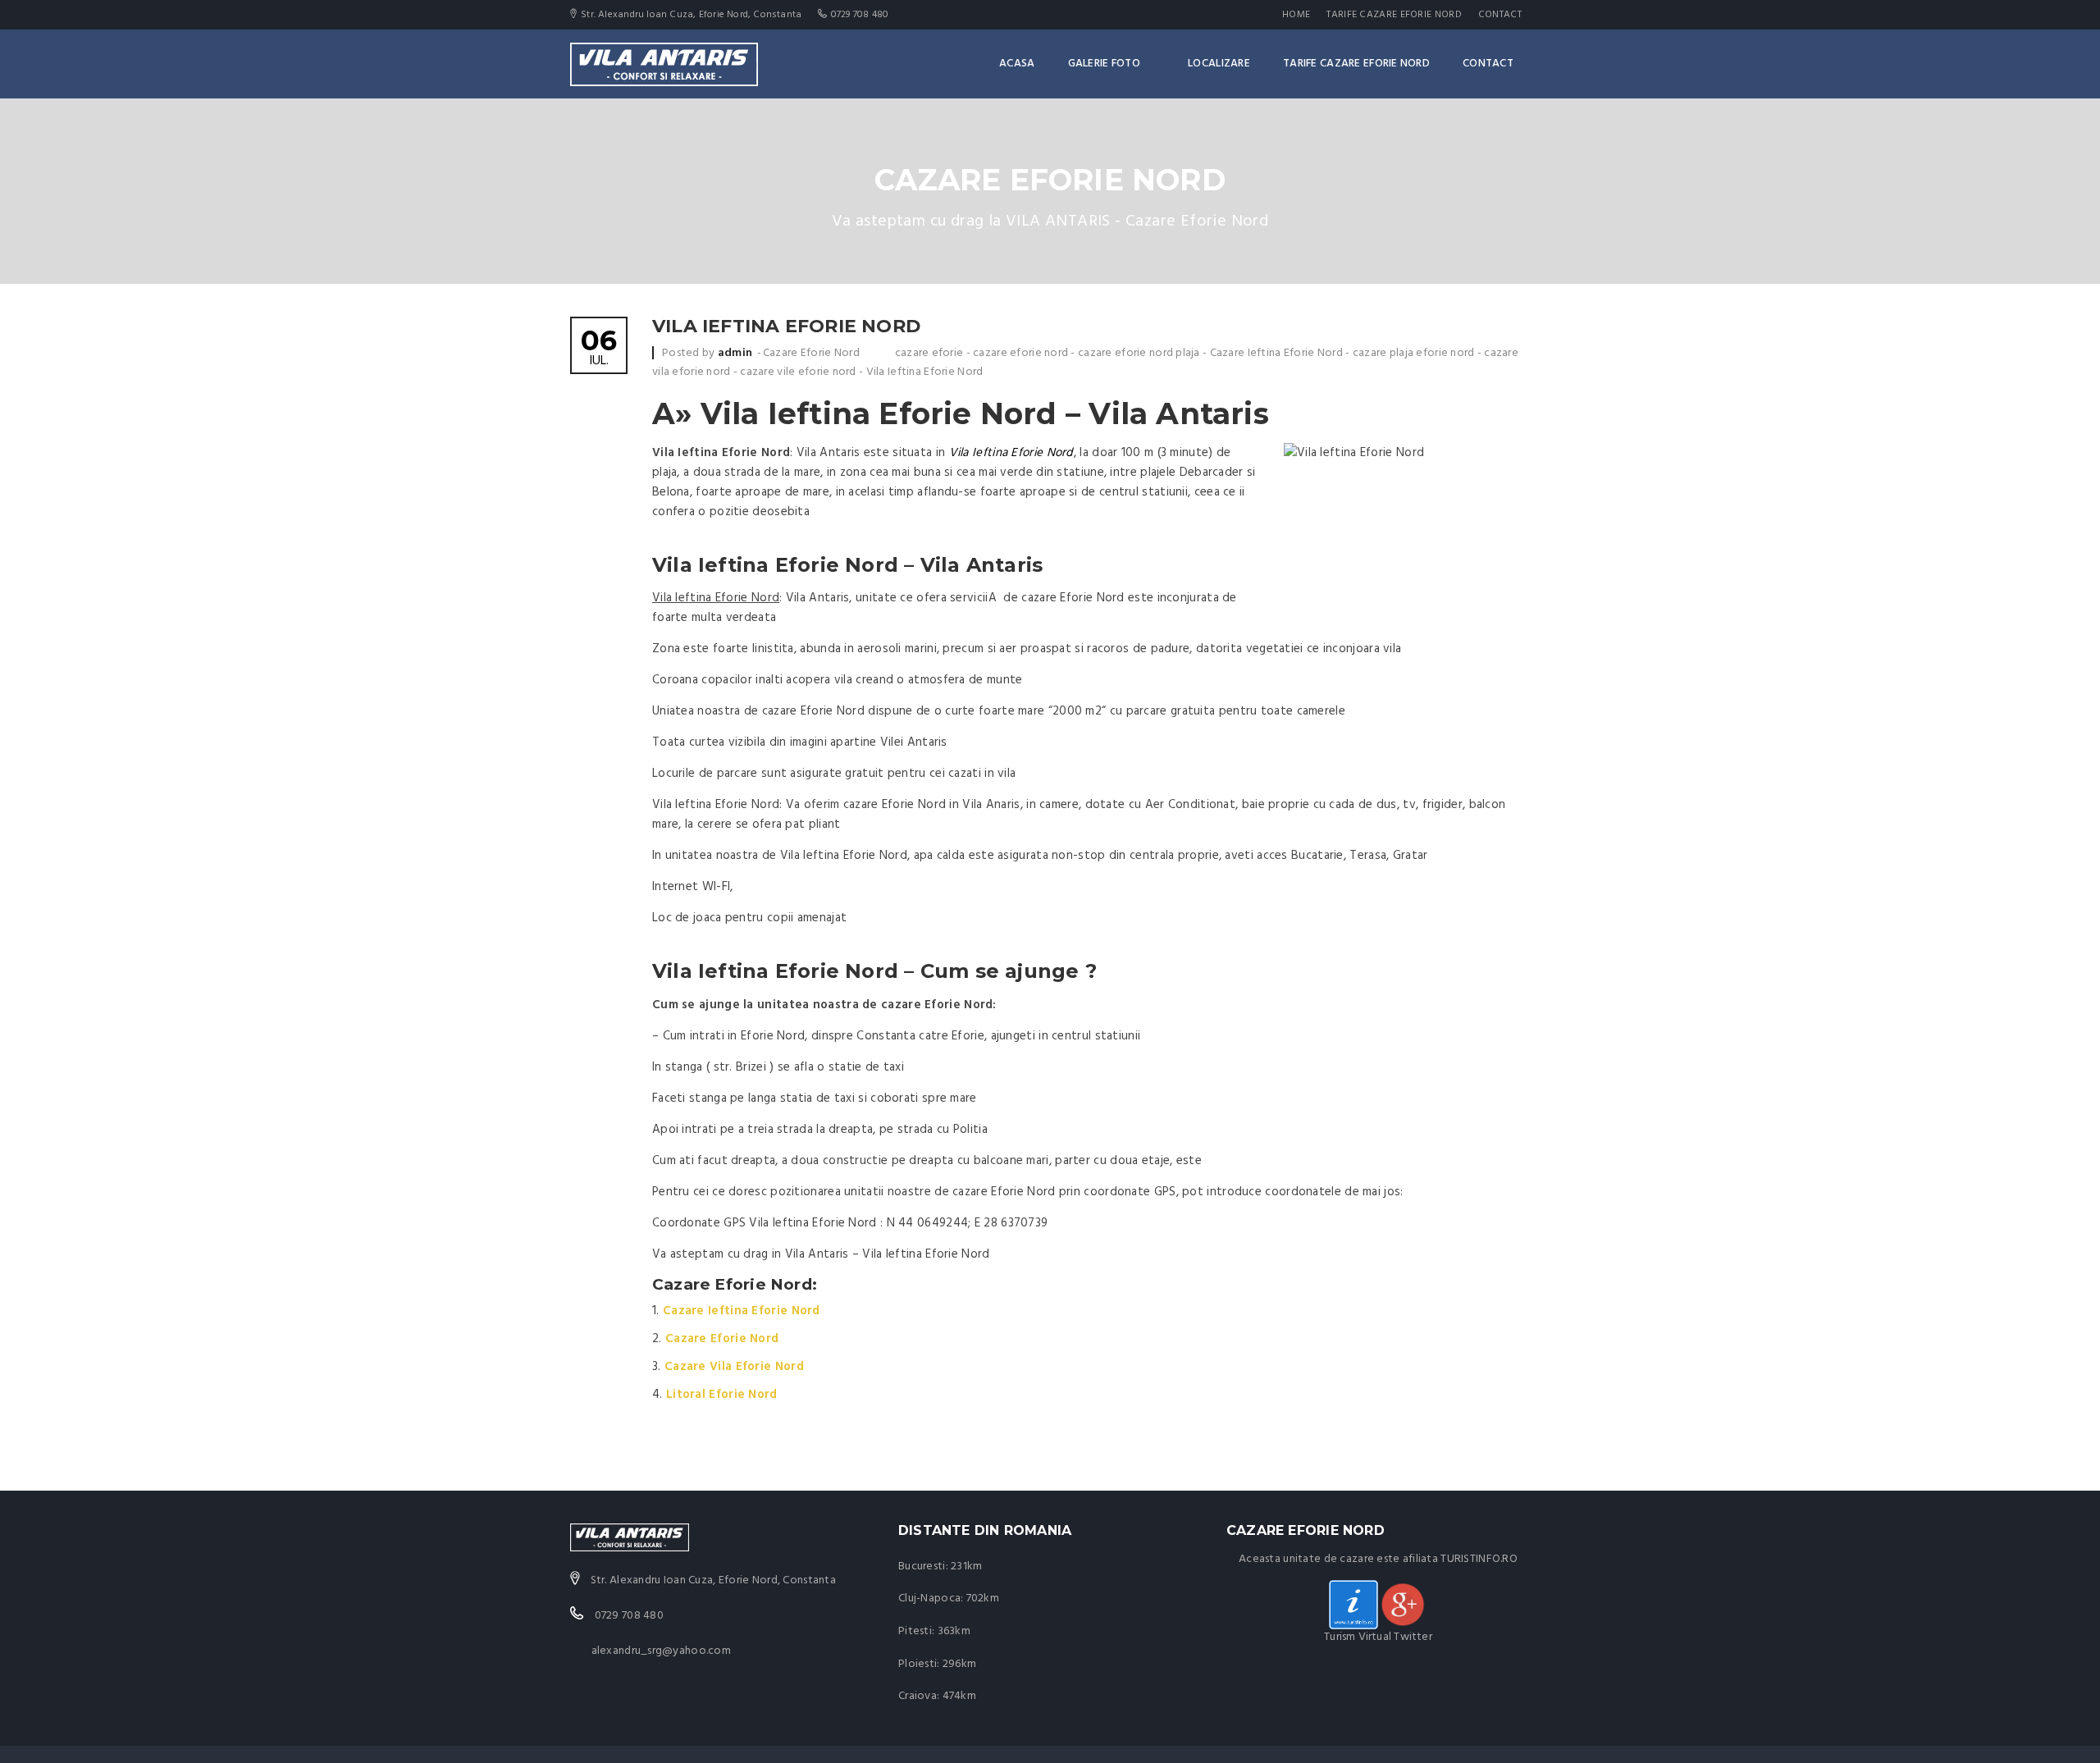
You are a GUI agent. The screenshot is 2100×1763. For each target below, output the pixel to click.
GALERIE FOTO (1104, 64)
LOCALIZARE (1219, 64)
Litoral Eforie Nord (722, 1395)
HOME (1296, 15)
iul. (599, 349)
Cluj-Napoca (929, 1599)
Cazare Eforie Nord (811, 353)
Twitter (1413, 1637)
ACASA (1017, 64)
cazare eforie (929, 353)
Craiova (918, 1696)
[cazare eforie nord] (1403, 1605)
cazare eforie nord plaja (1139, 353)
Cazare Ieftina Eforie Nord (1276, 353)
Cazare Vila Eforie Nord (734, 1367)
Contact (1500, 15)
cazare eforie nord (1020, 353)
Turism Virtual (1358, 1637)
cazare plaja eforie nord (1414, 353)
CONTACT (1488, 64)
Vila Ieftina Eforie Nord (925, 372)
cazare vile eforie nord (798, 372)
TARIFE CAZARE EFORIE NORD (1394, 15)
